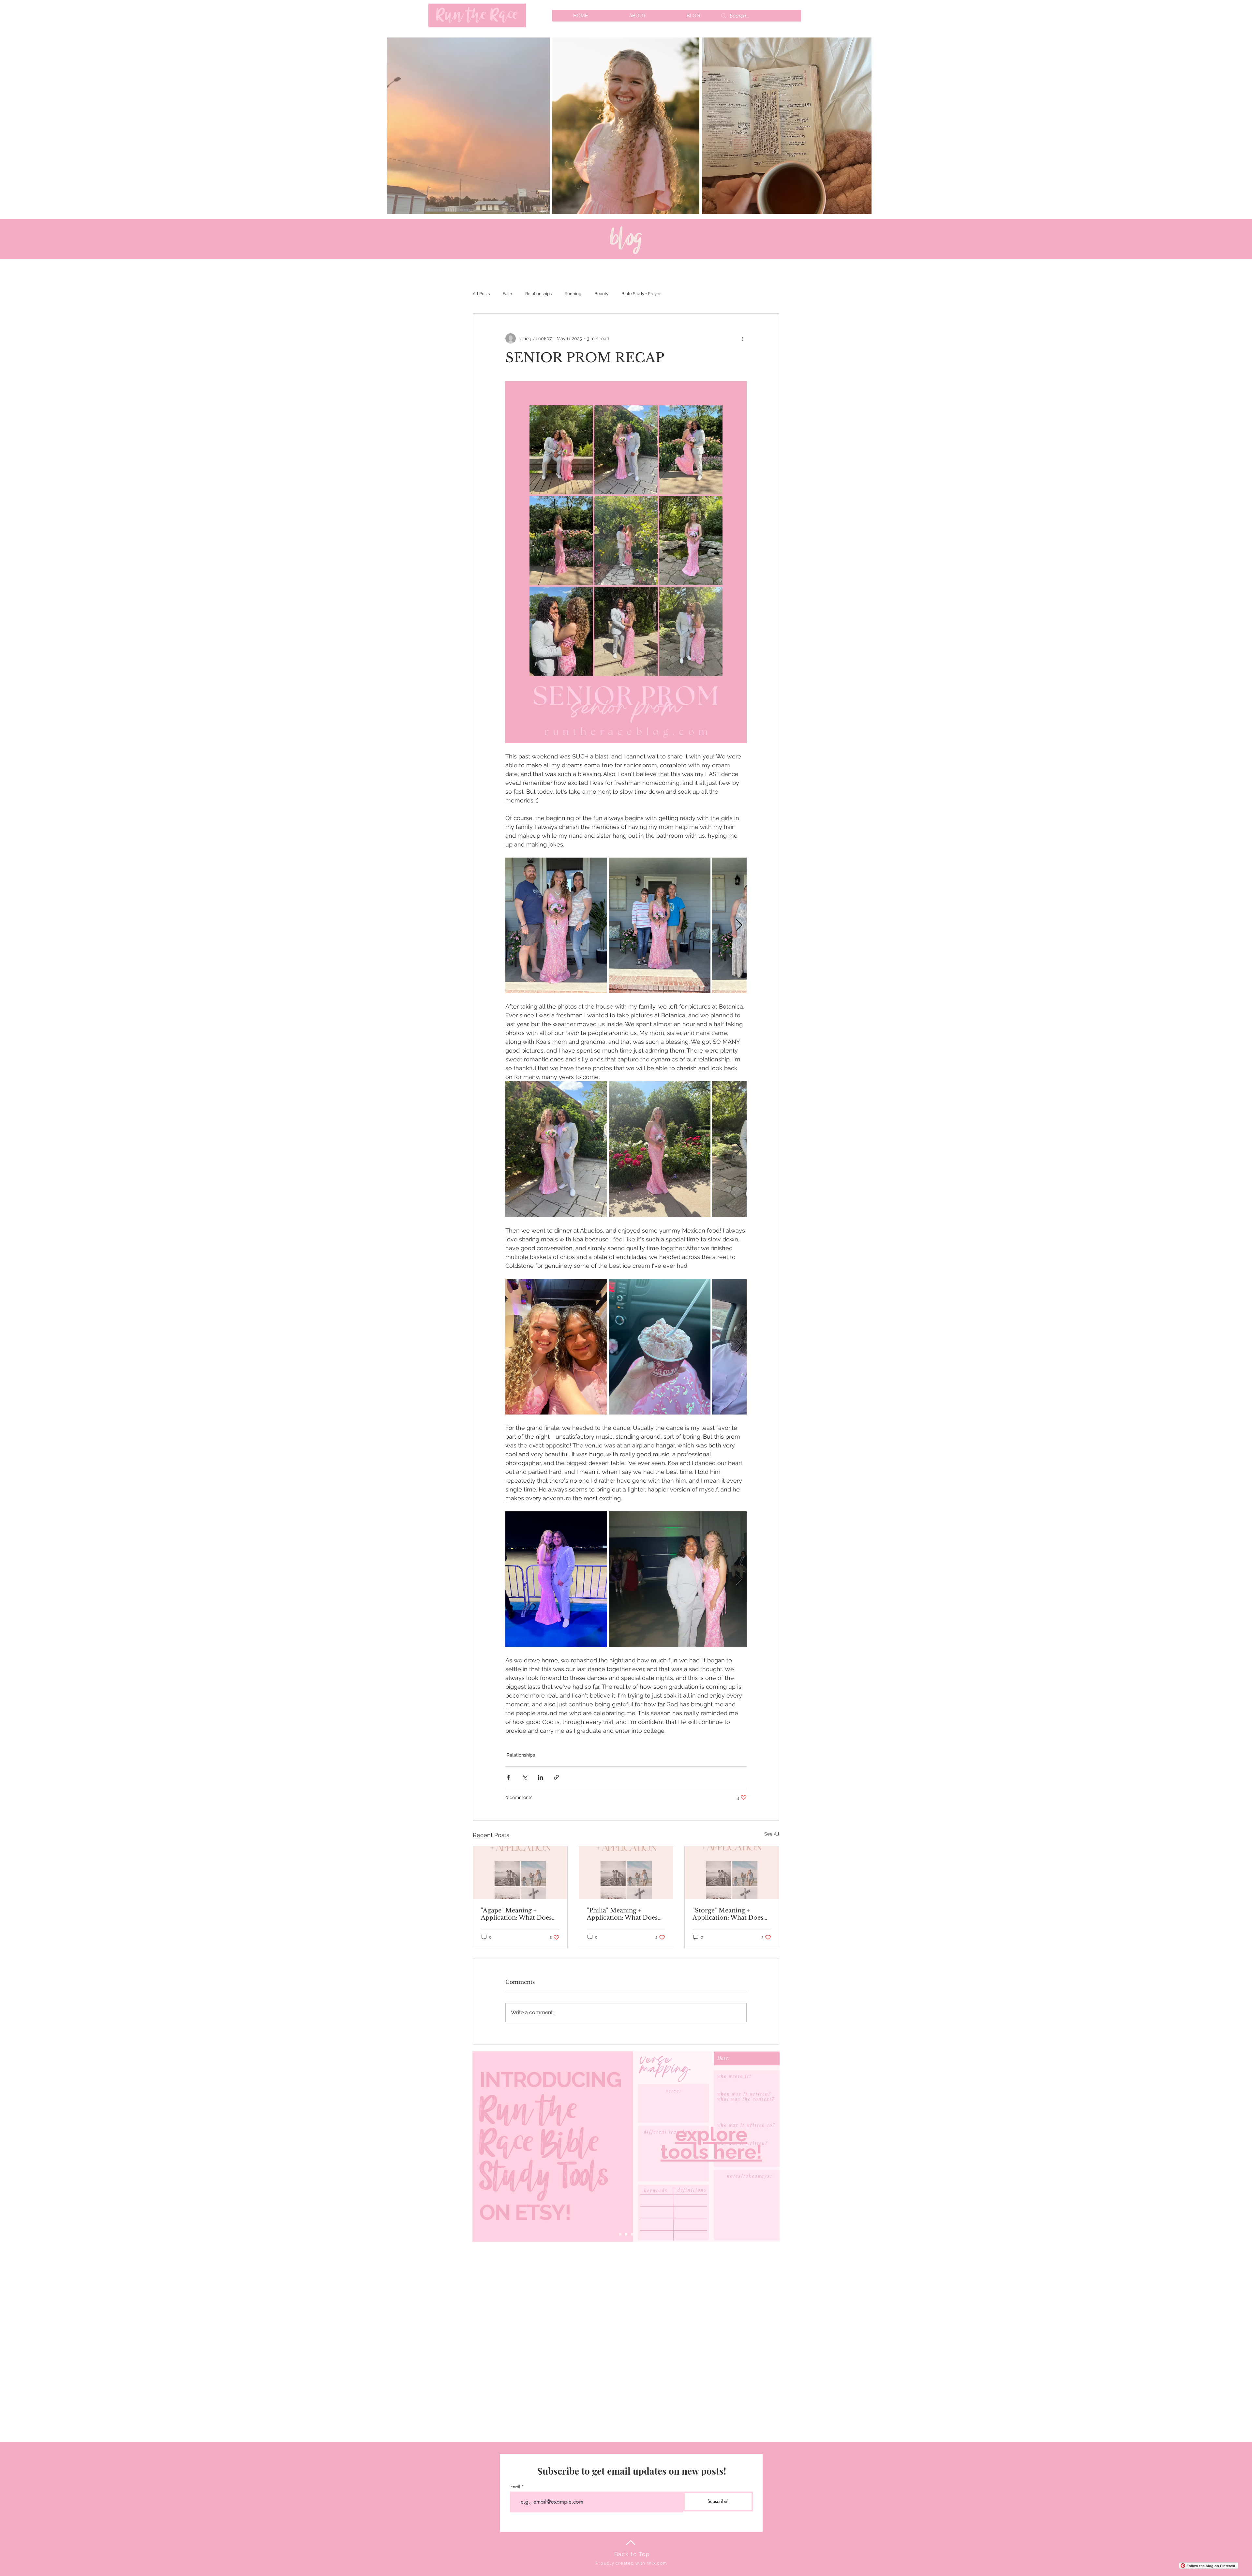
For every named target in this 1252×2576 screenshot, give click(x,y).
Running (573, 294)
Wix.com (657, 2563)
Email (515, 2487)
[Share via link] (556, 1777)
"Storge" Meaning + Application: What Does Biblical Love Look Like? (729, 1914)
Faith (507, 294)
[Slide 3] (632, 2234)
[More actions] (743, 338)
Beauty (601, 294)
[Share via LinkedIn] (540, 1777)
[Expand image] (556, 925)
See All (772, 1834)
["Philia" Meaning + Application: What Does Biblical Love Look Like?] (626, 1873)
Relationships (538, 294)
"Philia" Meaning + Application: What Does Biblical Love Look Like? (624, 1914)
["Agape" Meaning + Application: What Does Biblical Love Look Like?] (520, 1873)
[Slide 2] (626, 2234)
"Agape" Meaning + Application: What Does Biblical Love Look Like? (518, 1914)
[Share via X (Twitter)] (524, 1777)
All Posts (481, 294)
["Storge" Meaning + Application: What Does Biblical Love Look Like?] (732, 1873)
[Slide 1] (620, 2234)
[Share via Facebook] (508, 1777)
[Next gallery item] (739, 926)
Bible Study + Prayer (641, 294)
